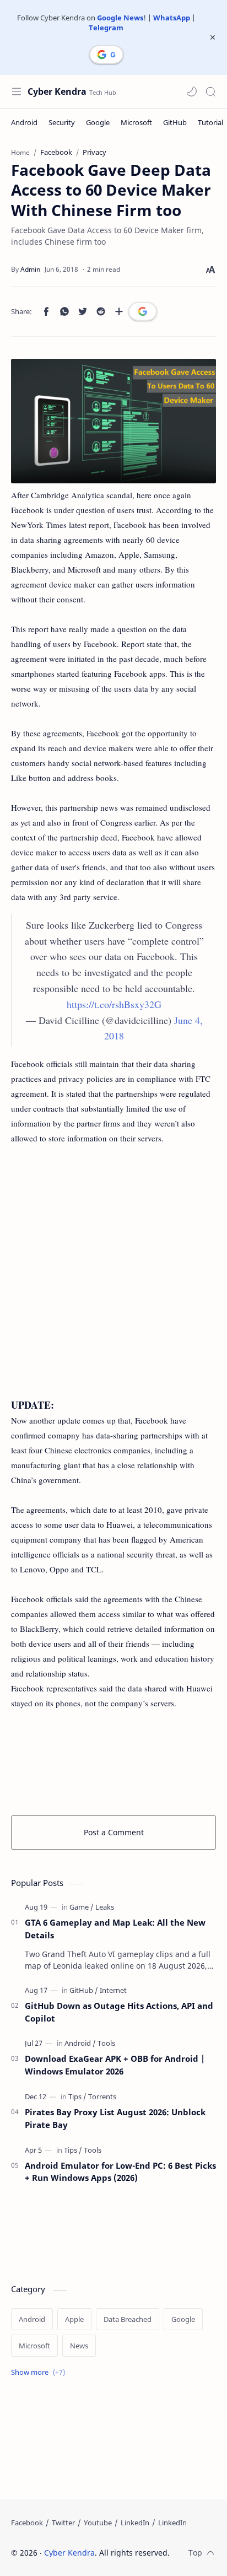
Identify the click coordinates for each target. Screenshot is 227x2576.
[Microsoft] (136, 122)
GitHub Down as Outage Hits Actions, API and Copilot (119, 2012)
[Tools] (106, 2043)
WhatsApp (172, 18)
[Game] (82, 1907)
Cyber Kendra (57, 91)
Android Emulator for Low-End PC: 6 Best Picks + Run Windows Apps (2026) (120, 2172)
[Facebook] (27, 2523)
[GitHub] (175, 122)
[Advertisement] (113, 1279)
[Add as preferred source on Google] (143, 311)
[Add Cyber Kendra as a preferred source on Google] (106, 55)
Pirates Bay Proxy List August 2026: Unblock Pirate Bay (115, 2118)
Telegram (106, 28)
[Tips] (77, 2097)
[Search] (210, 91)
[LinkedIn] (135, 2523)
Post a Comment (114, 1832)
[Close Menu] (213, 37)
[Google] (98, 122)
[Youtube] (98, 2523)
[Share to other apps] (119, 311)
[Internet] (113, 1990)
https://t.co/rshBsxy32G (114, 1004)
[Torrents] (102, 2097)
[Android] (24, 122)
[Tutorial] (210, 122)
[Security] (62, 122)
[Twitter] (63, 2523)
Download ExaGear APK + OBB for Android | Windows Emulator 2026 (115, 2065)
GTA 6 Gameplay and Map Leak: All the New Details (115, 1929)
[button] (192, 91)
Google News (120, 18)
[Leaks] (105, 1907)
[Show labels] (40, 2372)
